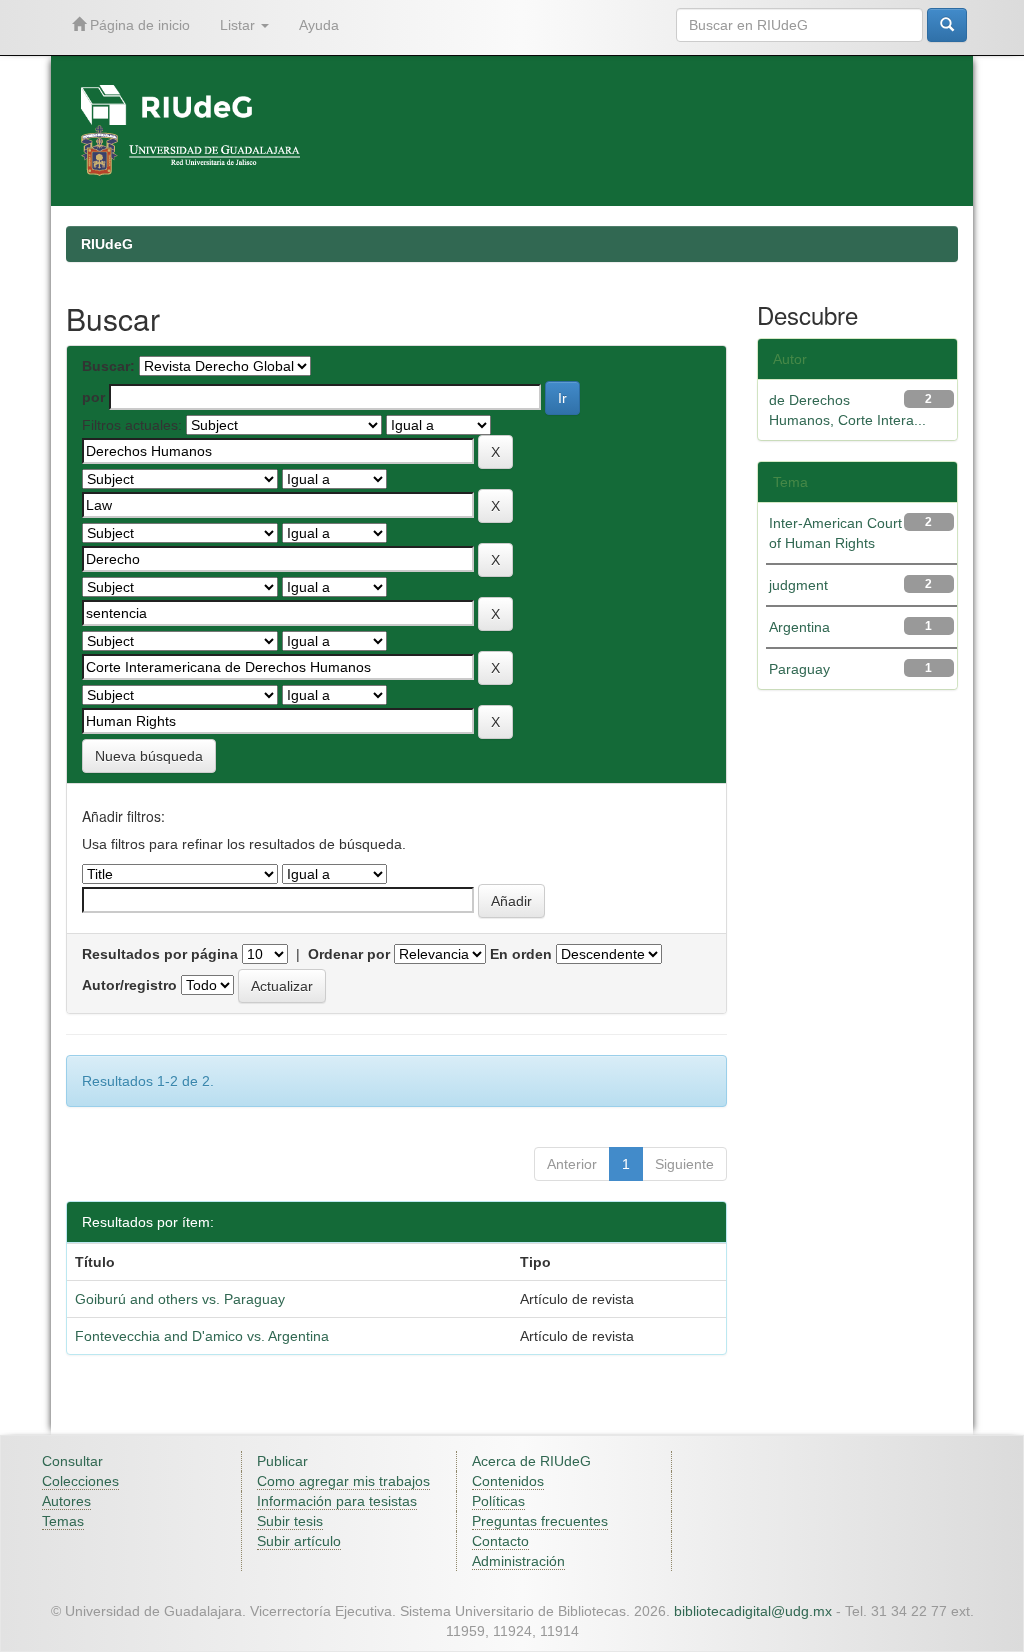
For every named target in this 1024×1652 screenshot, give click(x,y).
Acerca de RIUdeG (531, 1461)
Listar (239, 25)
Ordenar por (349, 954)
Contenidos (508, 1481)
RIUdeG (107, 244)
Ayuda (319, 25)
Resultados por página (160, 954)
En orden (521, 954)
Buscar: (108, 366)
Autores (66, 1501)
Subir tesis (290, 1521)
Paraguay (799, 669)
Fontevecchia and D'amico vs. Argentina (202, 1336)
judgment (798, 585)
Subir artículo (299, 1541)
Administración (518, 1561)
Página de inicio (138, 25)
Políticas (498, 1501)
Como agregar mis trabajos (343, 1481)
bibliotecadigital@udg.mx (753, 1611)
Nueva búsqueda (149, 756)
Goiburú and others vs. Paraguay (180, 1299)
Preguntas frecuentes (540, 1521)
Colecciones (80, 1481)
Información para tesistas (337, 1501)
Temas (63, 1521)
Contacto (500, 1541)
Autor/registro (129, 985)
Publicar (282, 1461)
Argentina (799, 627)
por (93, 397)
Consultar (72, 1461)
